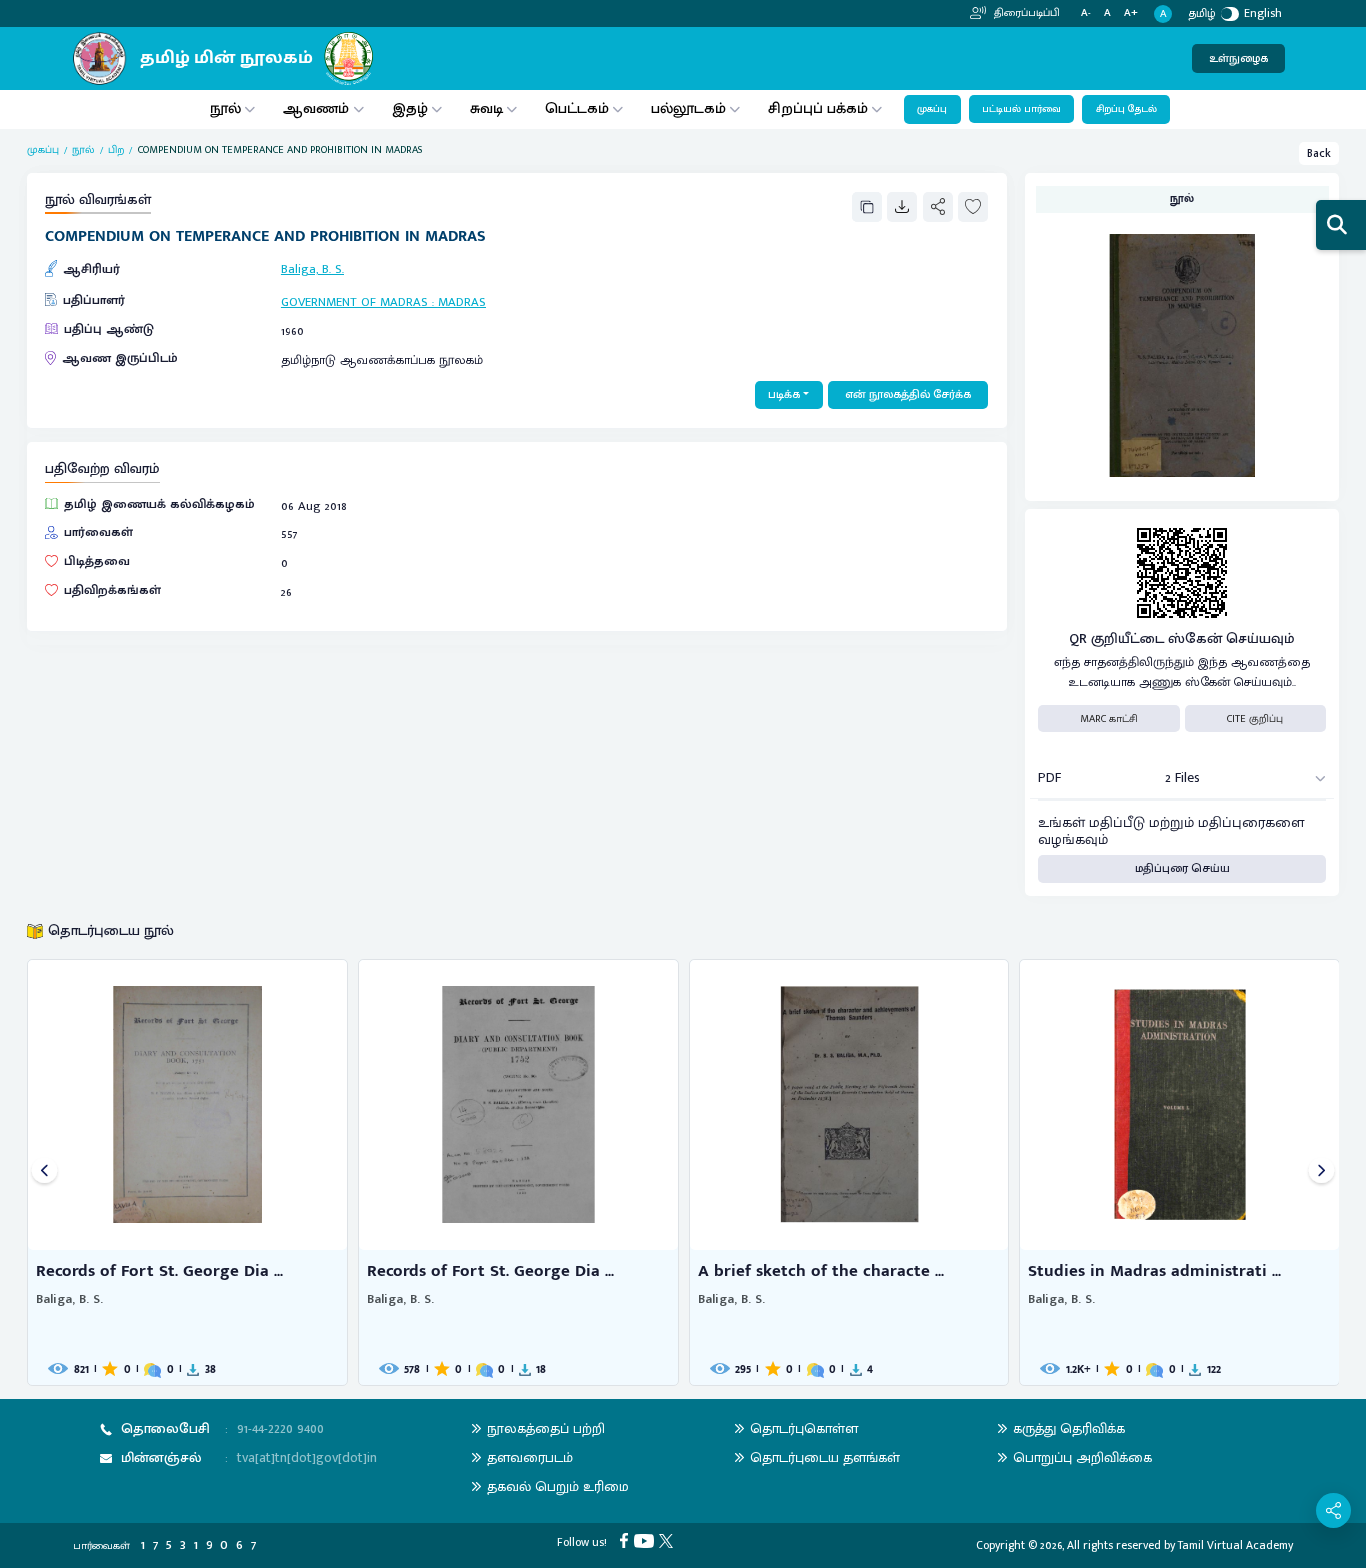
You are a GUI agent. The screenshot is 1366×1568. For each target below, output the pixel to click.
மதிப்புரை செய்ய (1182, 868)
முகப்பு (932, 109)
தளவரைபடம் (530, 1457)
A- (1086, 13)
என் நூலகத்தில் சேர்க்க (908, 394)
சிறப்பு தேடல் (1126, 109)
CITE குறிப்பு (1255, 719)
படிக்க (784, 394)
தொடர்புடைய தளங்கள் (825, 1457)
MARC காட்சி (1109, 719)
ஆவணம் (318, 108)
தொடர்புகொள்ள (804, 1428)
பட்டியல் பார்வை (1021, 109)
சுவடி (486, 108)
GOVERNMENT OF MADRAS (356, 302)
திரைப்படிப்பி (1025, 13)
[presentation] (44, 1172)
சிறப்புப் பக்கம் (818, 108)
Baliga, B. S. (312, 269)
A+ (1131, 13)
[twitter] (668, 1539)
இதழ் (410, 108)
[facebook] (626, 1539)
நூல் (225, 108)
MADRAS (462, 302)
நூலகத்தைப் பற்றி (546, 1428)
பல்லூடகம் (688, 108)
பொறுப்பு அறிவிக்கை (1082, 1457)
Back (1319, 153)
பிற (116, 150)
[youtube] (646, 1539)
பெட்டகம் (577, 108)
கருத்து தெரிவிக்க (1069, 1428)
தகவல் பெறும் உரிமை (558, 1486)
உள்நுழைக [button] (1238, 58)
